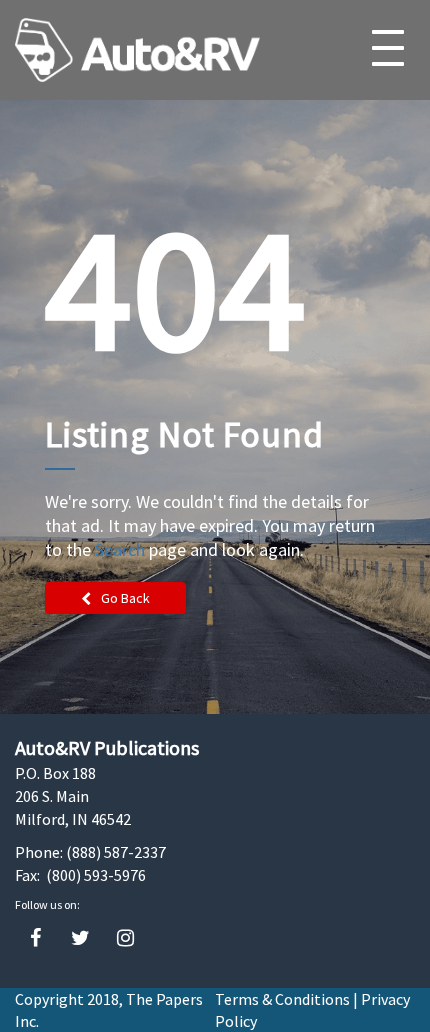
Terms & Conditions (282, 999)
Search (120, 549)
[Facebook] (35, 938)
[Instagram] (125, 938)
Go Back (125, 598)
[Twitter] (80, 938)
